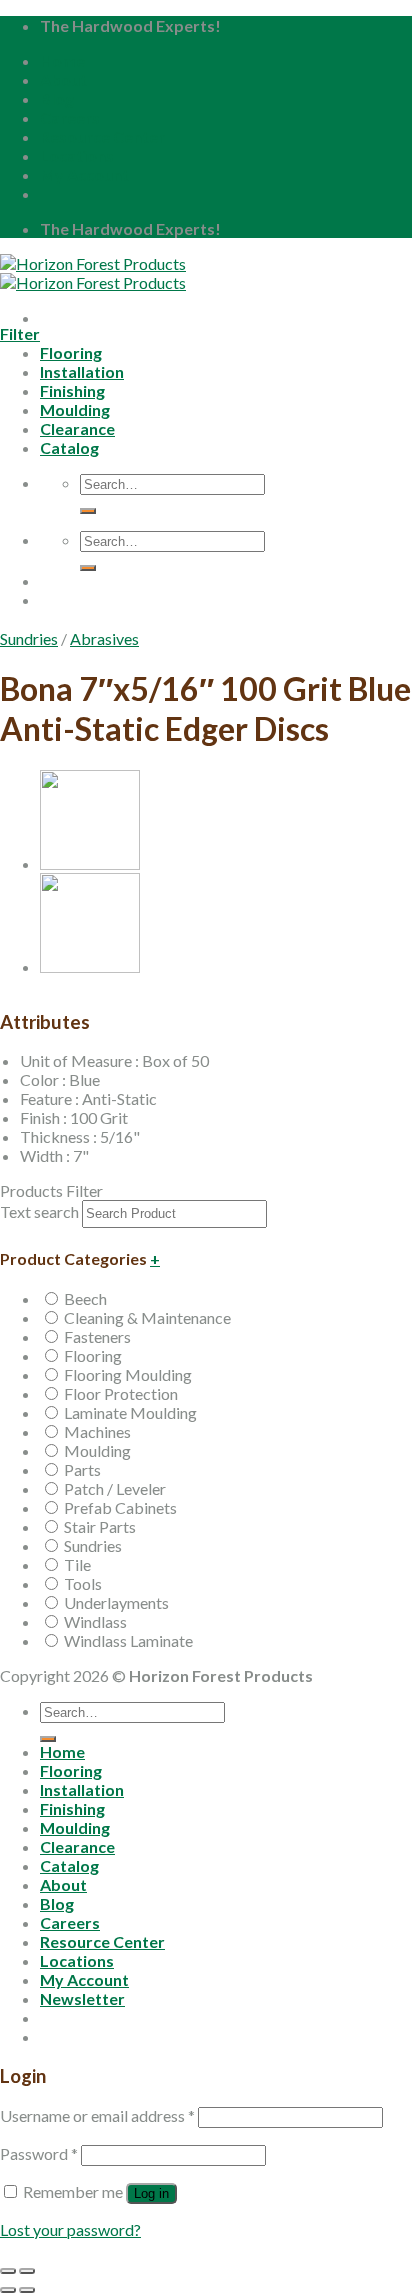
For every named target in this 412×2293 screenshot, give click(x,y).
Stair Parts (100, 1526)
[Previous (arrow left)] (8, 2290)
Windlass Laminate (128, 1640)
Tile (77, 1564)
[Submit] (48, 1739)
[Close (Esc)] (8, 2271)
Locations (77, 155)
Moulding (97, 1450)
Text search (39, 1211)
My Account (84, 174)
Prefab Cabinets (120, 1507)
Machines (97, 1431)
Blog (57, 98)
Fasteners (97, 1336)
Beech (85, 1298)
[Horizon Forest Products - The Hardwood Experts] (93, 273)
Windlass (95, 1621)
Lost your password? (70, 2229)
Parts (82, 1469)
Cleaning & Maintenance (147, 1317)
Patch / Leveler (115, 1488)
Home (62, 60)
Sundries (29, 638)
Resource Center (102, 136)
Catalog (69, 1865)
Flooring (93, 1355)
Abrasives (104, 638)
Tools (83, 1583)
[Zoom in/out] (27, 2271)
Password (39, 2153)
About (63, 79)
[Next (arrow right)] (27, 2290)
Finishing (72, 1808)
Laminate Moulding (130, 1412)
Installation (82, 1789)
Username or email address (97, 2115)
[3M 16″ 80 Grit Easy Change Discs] (90, 863)
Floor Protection (121, 1393)
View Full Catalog (175, 622)
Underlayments (116, 1602)
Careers (70, 117)
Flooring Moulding (128, 1374)
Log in (151, 2193)
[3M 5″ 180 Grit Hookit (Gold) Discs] (90, 966)
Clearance (77, 1846)
